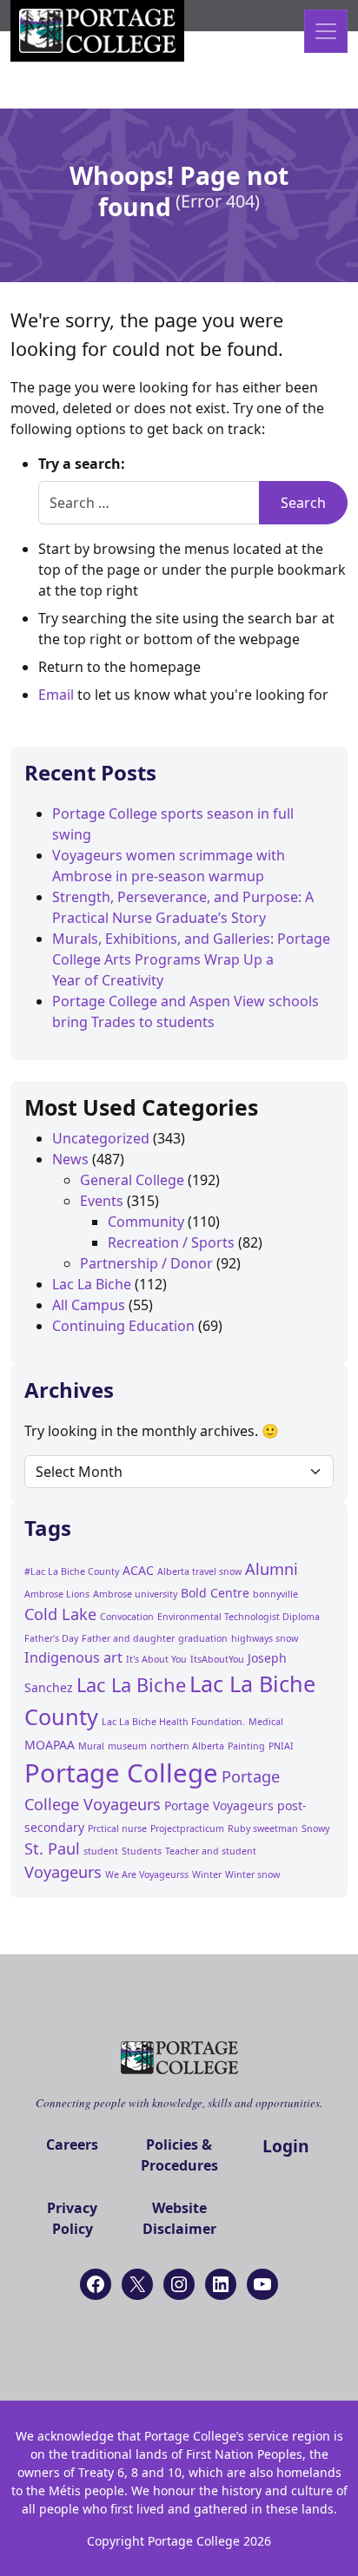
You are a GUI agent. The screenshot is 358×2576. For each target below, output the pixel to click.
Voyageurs (63, 1872)
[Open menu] (326, 31)
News (70, 1159)
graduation (203, 1638)
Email (56, 695)
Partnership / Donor (146, 1263)
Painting (246, 1746)
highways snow (265, 1638)
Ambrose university (135, 1594)
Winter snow (252, 1874)
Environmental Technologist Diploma (239, 1617)
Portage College (121, 1773)
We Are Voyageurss (147, 1874)
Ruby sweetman (263, 1828)
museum (127, 1746)
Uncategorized (101, 1138)
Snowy (315, 1828)
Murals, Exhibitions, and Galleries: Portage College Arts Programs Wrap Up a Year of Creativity (191, 959)
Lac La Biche (92, 1284)
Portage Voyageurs (219, 1805)
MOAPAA (50, 1745)
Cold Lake (60, 1614)
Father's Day (51, 1638)
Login (286, 2146)
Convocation (127, 1617)
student (101, 1851)
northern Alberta (187, 1746)
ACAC (138, 1570)
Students (142, 1851)
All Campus (89, 1305)
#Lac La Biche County (72, 1571)
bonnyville (275, 1594)
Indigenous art (73, 1657)
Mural (91, 1746)
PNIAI (281, 1746)
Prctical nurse (117, 1828)
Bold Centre (215, 1593)
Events (102, 1201)
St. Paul (52, 1848)
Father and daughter (128, 1638)
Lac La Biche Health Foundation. (173, 1722)
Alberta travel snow (199, 1571)
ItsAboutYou (217, 1659)
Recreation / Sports (171, 1242)
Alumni (272, 1569)
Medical (266, 1722)
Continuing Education (123, 1326)
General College (132, 1180)
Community (146, 1222)
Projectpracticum (187, 1828)
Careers (72, 2144)
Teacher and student (211, 1851)
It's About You (156, 1659)
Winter (207, 1874)
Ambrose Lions (57, 1594)
